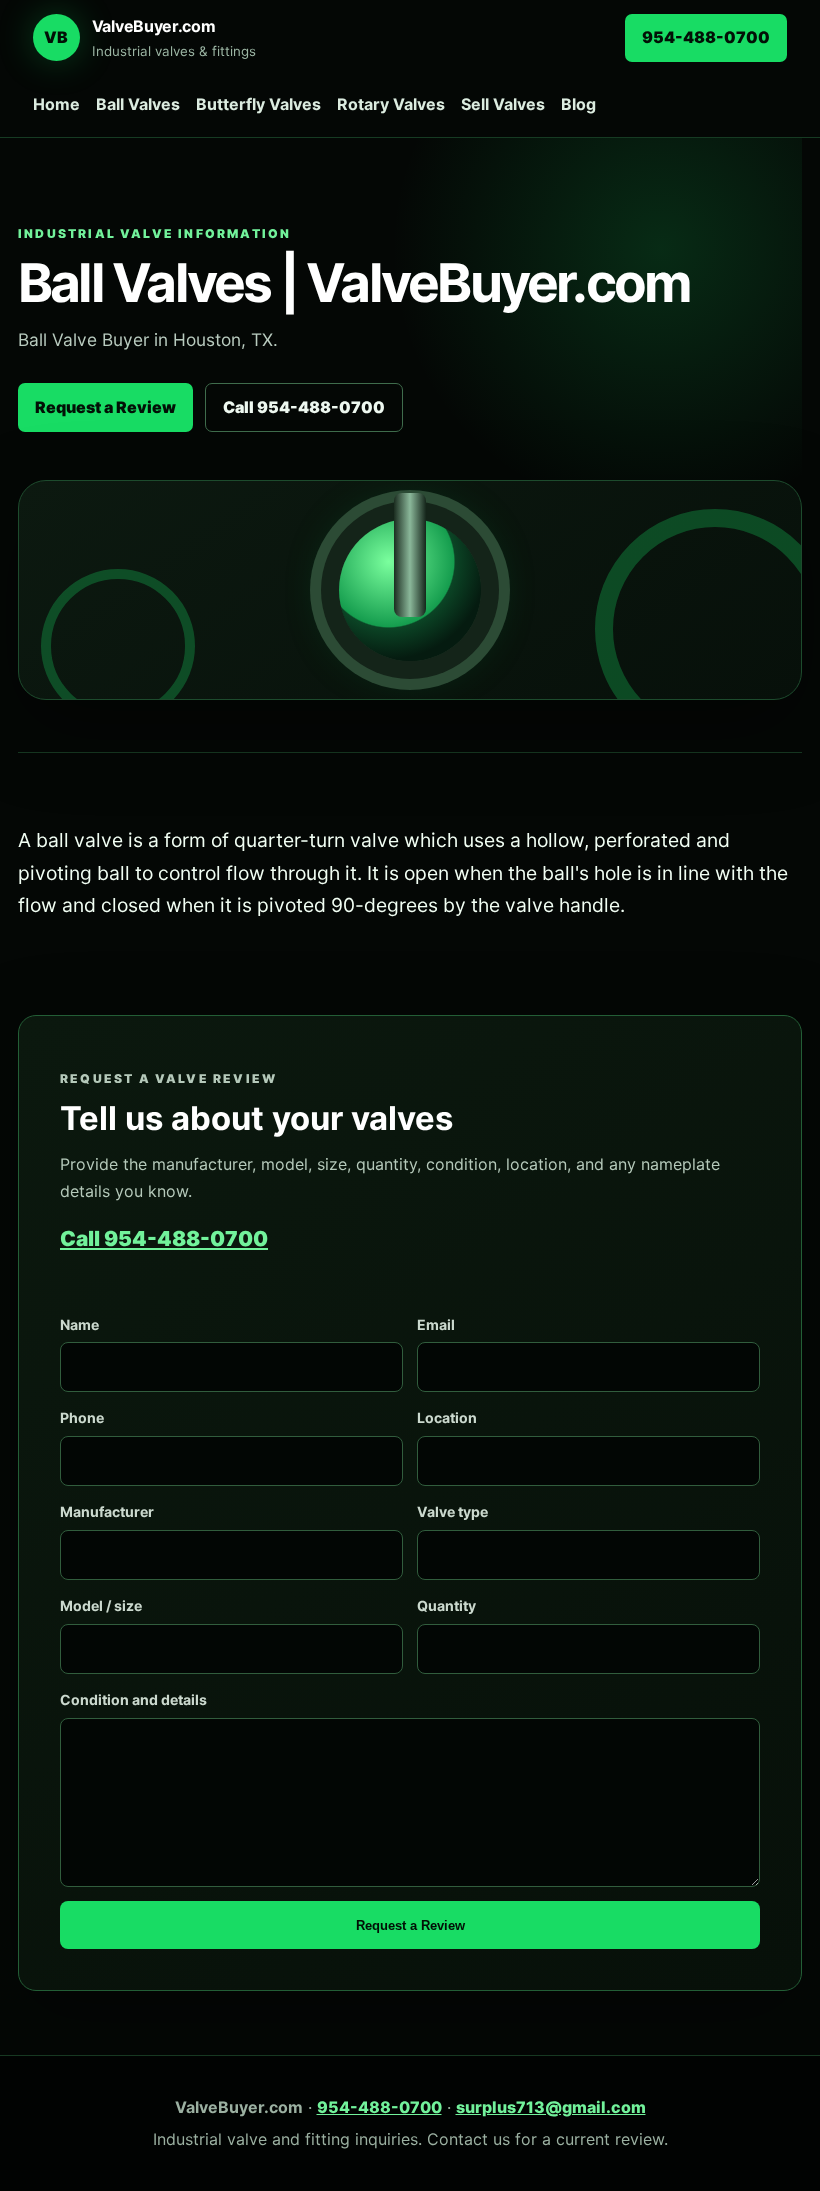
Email (436, 1324)
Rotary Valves (391, 104)
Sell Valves (503, 104)
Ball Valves (138, 104)
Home (56, 104)
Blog (578, 104)
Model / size (101, 1605)
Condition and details (133, 1699)
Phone (82, 1417)
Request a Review (105, 407)
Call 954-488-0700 (304, 407)
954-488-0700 (706, 37)
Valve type (452, 1511)
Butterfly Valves (258, 104)
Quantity (446, 1605)
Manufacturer (107, 1511)
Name (79, 1324)
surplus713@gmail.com (551, 2107)
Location (447, 1417)
